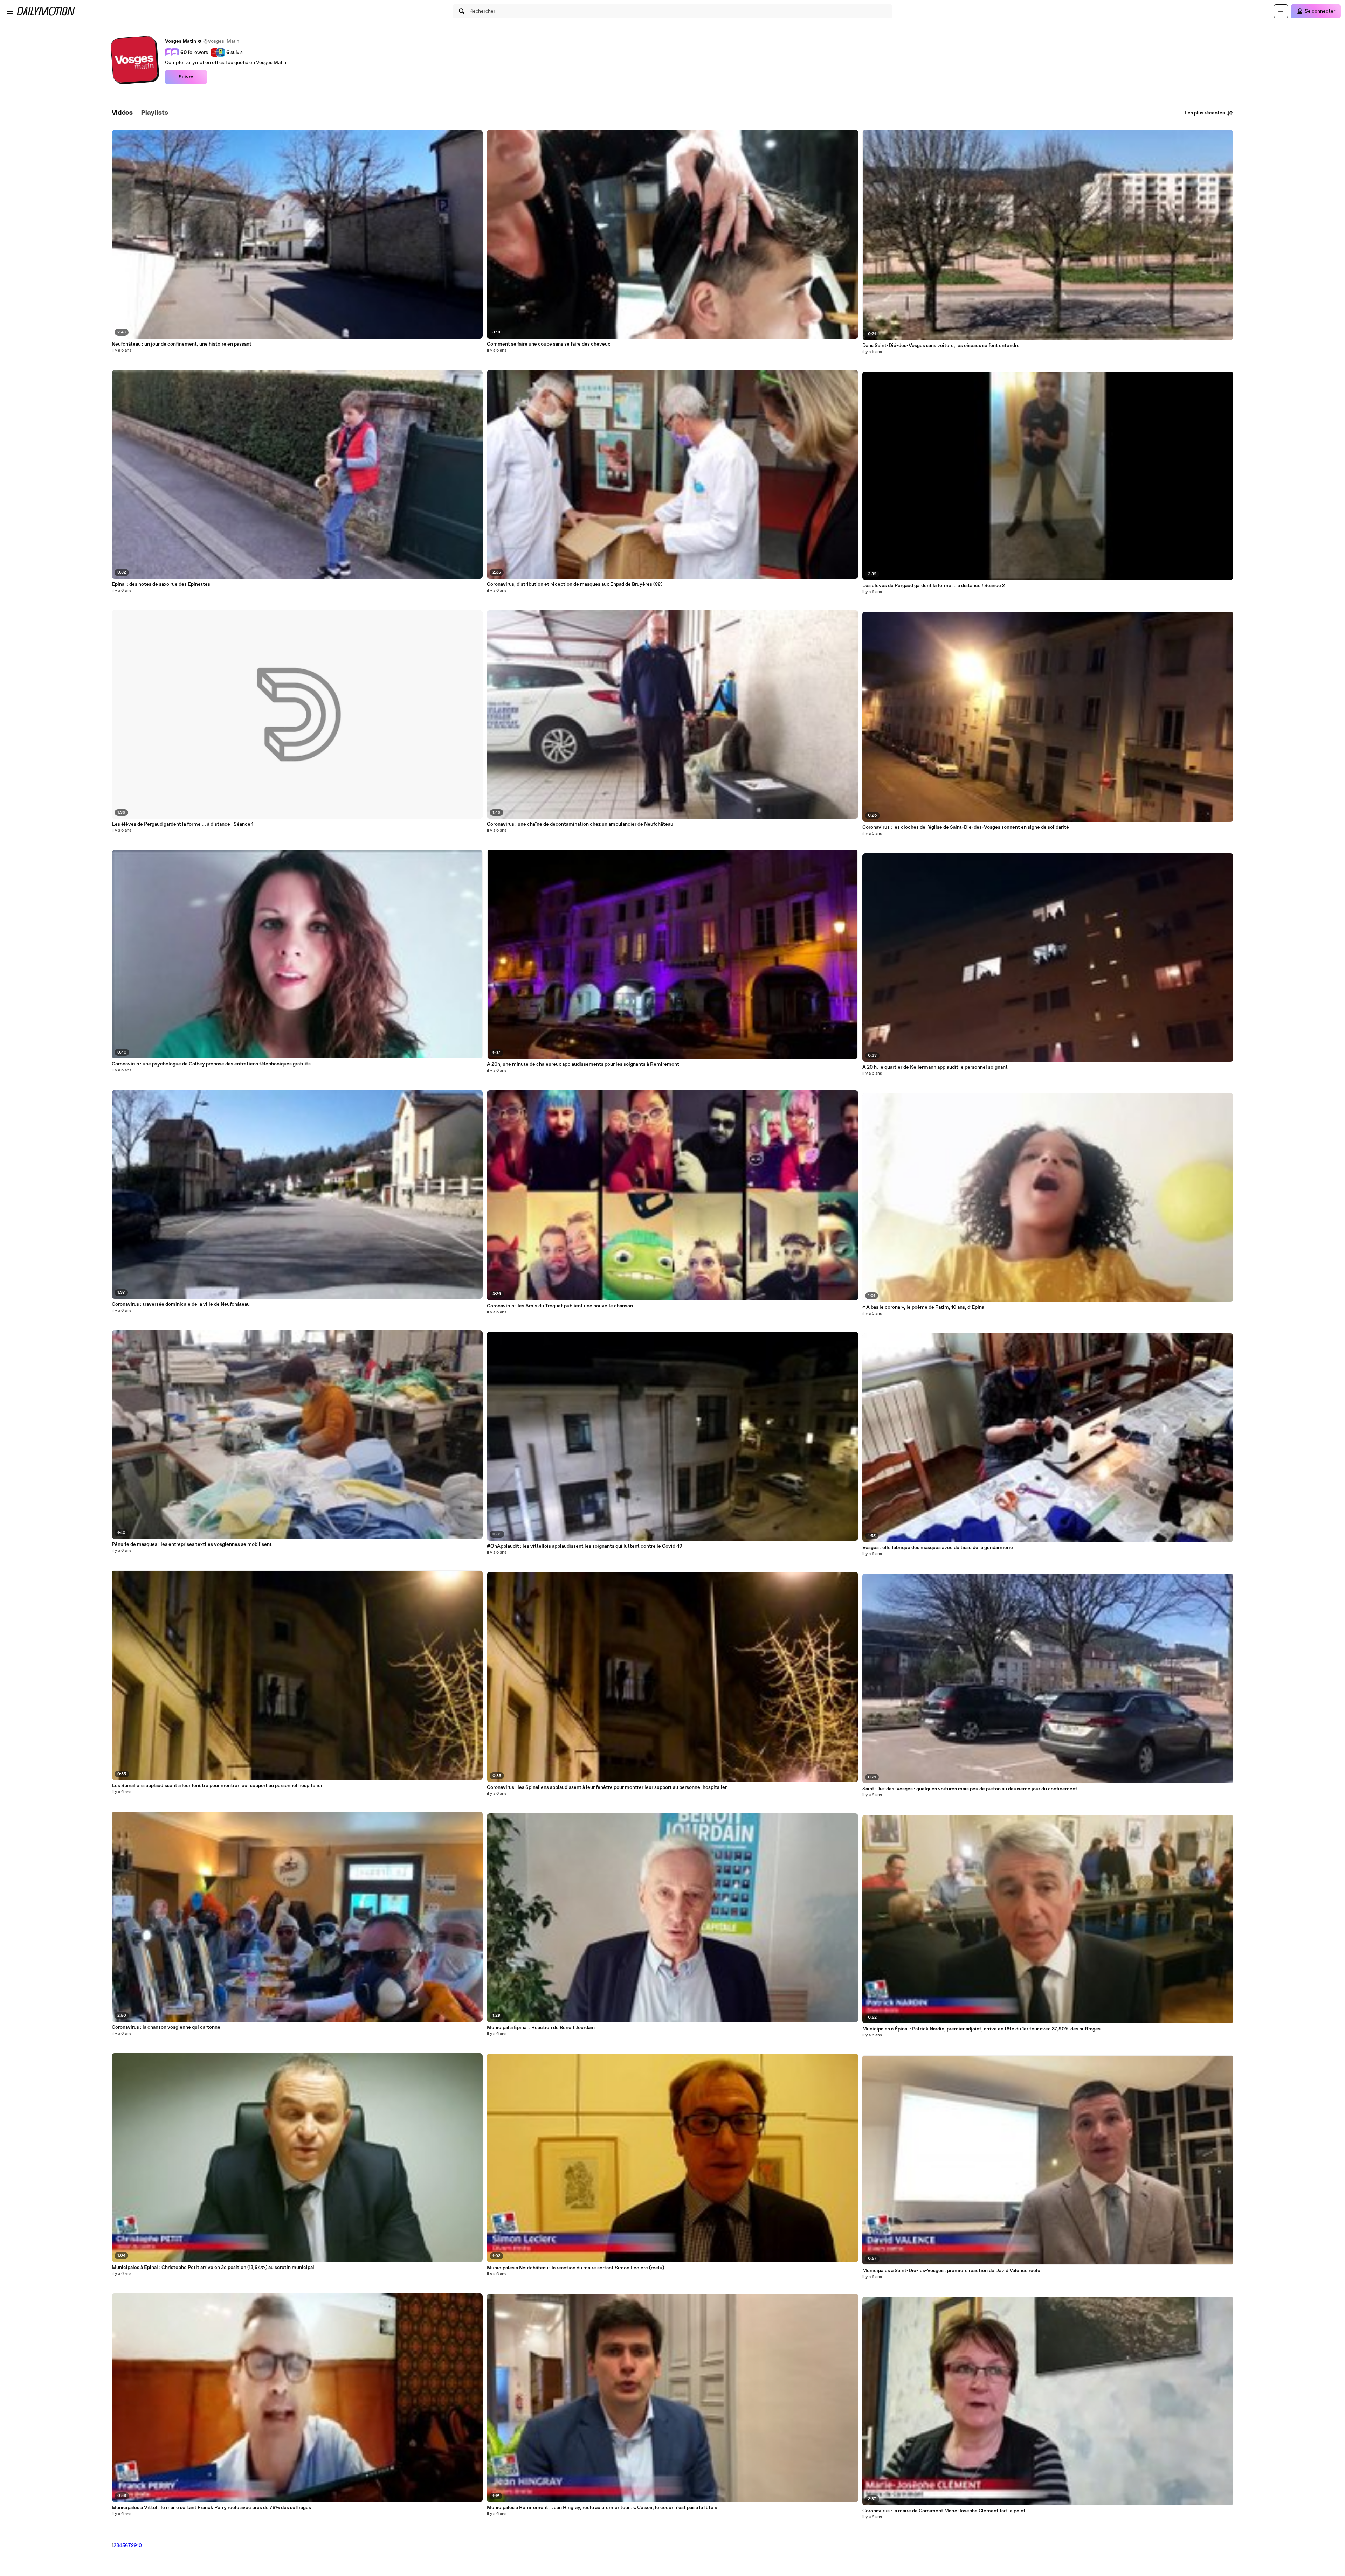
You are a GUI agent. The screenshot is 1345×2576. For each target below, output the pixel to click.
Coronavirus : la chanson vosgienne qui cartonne (166, 2027)
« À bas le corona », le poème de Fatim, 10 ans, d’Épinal (924, 1307)
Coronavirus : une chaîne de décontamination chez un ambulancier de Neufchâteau (580, 824)
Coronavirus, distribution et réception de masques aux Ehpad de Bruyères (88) (575, 584)
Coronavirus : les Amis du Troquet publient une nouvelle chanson (560, 1306)
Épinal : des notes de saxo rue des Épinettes (161, 584)
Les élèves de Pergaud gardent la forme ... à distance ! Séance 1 (182, 824)
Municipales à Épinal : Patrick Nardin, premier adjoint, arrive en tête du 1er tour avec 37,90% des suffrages (981, 2029)
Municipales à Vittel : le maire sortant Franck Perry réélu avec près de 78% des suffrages (211, 2508)
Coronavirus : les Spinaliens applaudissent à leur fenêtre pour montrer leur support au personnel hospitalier (607, 1787)
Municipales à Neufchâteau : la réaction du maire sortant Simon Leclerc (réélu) (575, 2268)
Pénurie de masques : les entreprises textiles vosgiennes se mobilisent (192, 1544)
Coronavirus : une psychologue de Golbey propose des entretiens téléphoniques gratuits (211, 1064)
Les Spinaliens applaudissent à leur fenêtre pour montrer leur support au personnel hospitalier (217, 1786)
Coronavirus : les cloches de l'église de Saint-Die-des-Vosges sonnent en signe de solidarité (966, 827)
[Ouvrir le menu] (10, 11)
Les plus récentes (1205, 113)
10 (139, 2546)
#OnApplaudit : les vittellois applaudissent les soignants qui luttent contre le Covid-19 (585, 1546)
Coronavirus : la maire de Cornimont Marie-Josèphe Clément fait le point (944, 2511)
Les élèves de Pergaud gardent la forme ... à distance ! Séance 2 (934, 586)
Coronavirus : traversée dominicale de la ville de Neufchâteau (181, 1304)
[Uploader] (1281, 11)
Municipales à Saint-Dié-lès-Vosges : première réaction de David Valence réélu (951, 2271)
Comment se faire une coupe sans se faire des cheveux (549, 344)
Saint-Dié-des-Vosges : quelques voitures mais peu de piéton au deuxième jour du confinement (970, 1789)
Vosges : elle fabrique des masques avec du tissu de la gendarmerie (938, 1548)
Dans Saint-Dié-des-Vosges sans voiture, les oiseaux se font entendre (941, 346)
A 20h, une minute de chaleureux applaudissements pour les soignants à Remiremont (583, 1064)
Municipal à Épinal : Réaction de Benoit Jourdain (541, 2028)
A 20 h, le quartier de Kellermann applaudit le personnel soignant (935, 1067)
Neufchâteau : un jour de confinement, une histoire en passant (182, 344)
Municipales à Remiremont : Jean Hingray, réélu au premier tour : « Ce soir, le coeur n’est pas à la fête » (602, 2508)
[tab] (122, 113)
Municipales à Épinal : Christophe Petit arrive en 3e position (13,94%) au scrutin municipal (213, 2268)
